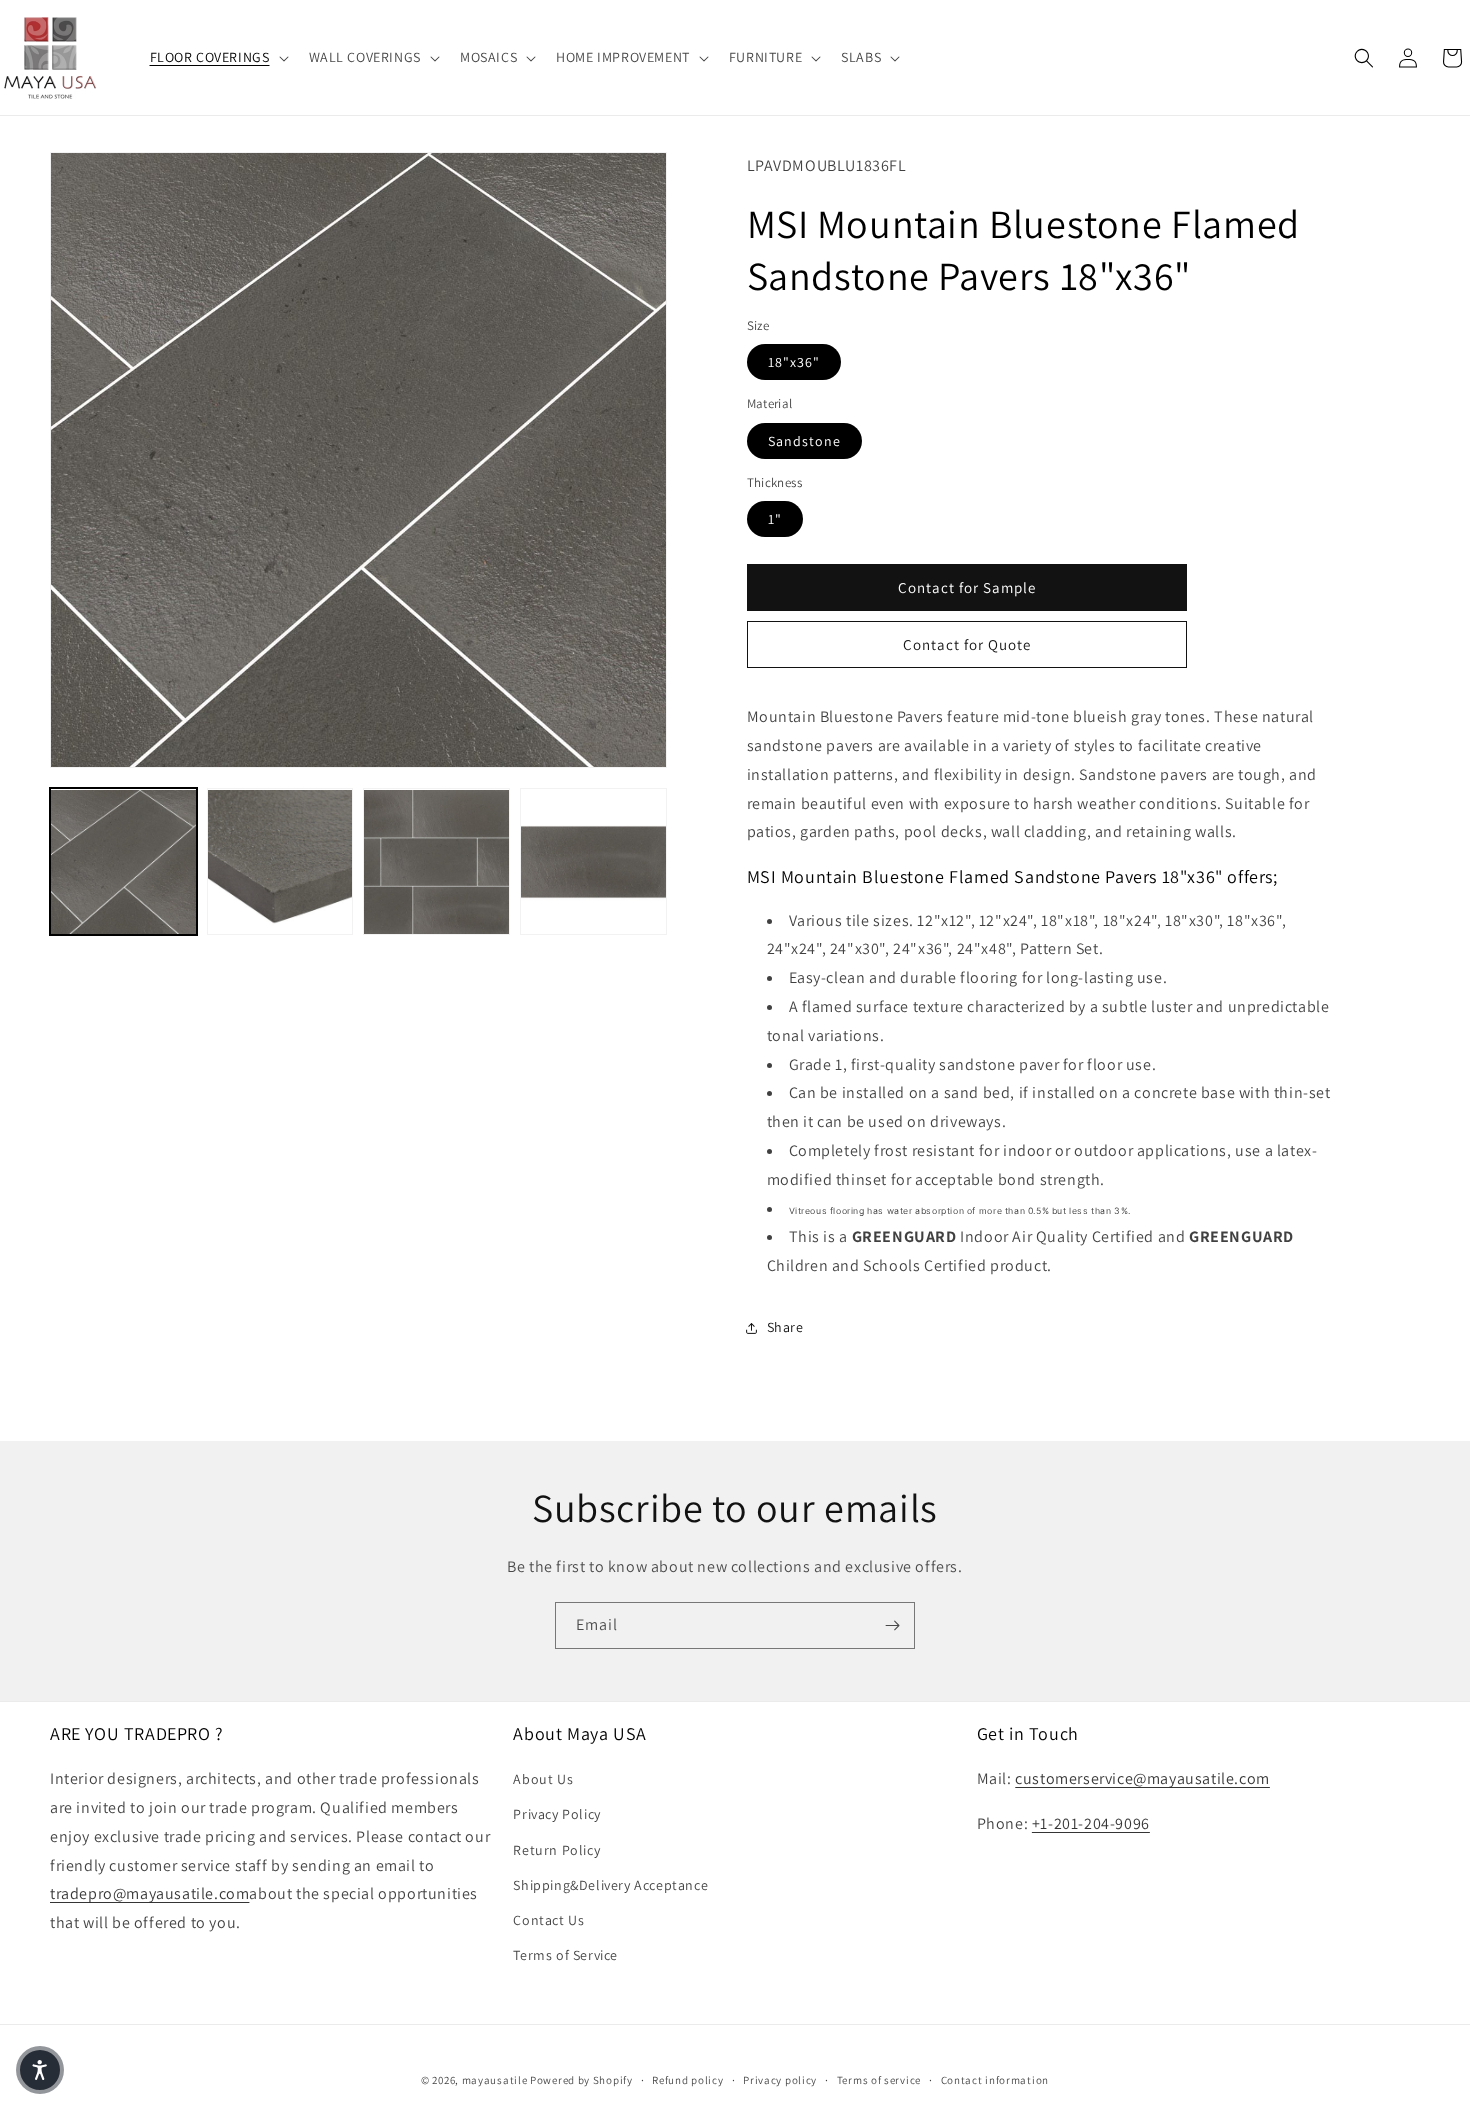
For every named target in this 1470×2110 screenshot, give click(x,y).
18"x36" (794, 362)
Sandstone (804, 441)
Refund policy (687, 2079)
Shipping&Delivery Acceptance (610, 1885)
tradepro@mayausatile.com (149, 1894)
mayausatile (495, 2080)
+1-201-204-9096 (1091, 1823)
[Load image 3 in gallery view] (436, 862)
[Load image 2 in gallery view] (280, 862)
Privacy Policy (556, 1815)
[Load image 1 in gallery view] (123, 862)
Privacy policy (780, 2079)
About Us (543, 1779)
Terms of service (879, 2079)
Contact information (995, 2079)
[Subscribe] (892, 1625)
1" (775, 519)
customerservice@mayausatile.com (1142, 1778)
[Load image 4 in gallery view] (593, 862)
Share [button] (785, 1327)
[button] (217, 57)
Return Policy (556, 1850)
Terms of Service (565, 1955)
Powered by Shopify (581, 2080)
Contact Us (548, 1920)
